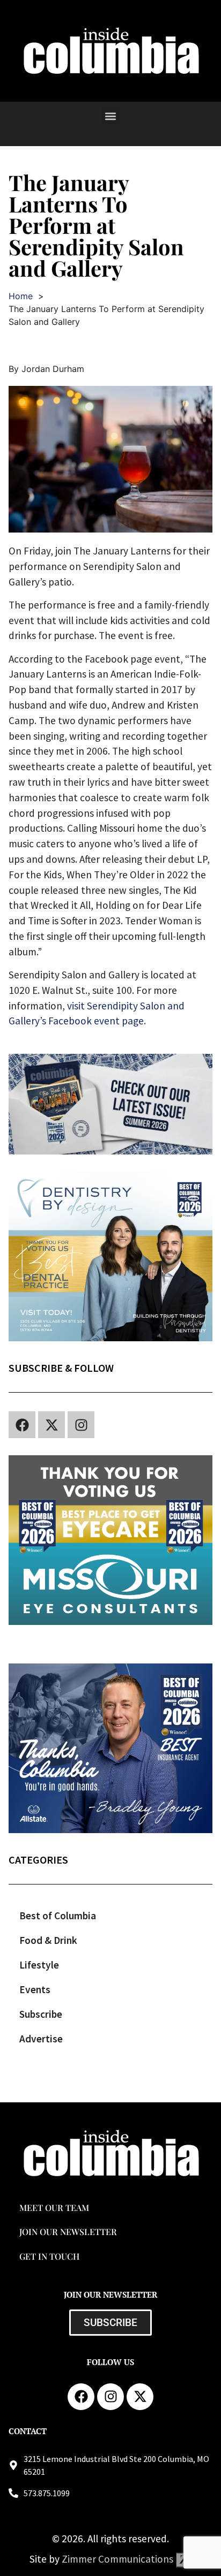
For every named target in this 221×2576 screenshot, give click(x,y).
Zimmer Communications (119, 2559)
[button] (111, 116)
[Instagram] (81, 1425)
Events (35, 1989)
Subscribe (41, 2014)
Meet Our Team (54, 2208)
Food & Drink (48, 1940)
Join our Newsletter (68, 2232)
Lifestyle (39, 1965)
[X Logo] (51, 1425)
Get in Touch (49, 2256)
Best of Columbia (58, 1916)
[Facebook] (22, 1425)
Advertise (41, 2039)
